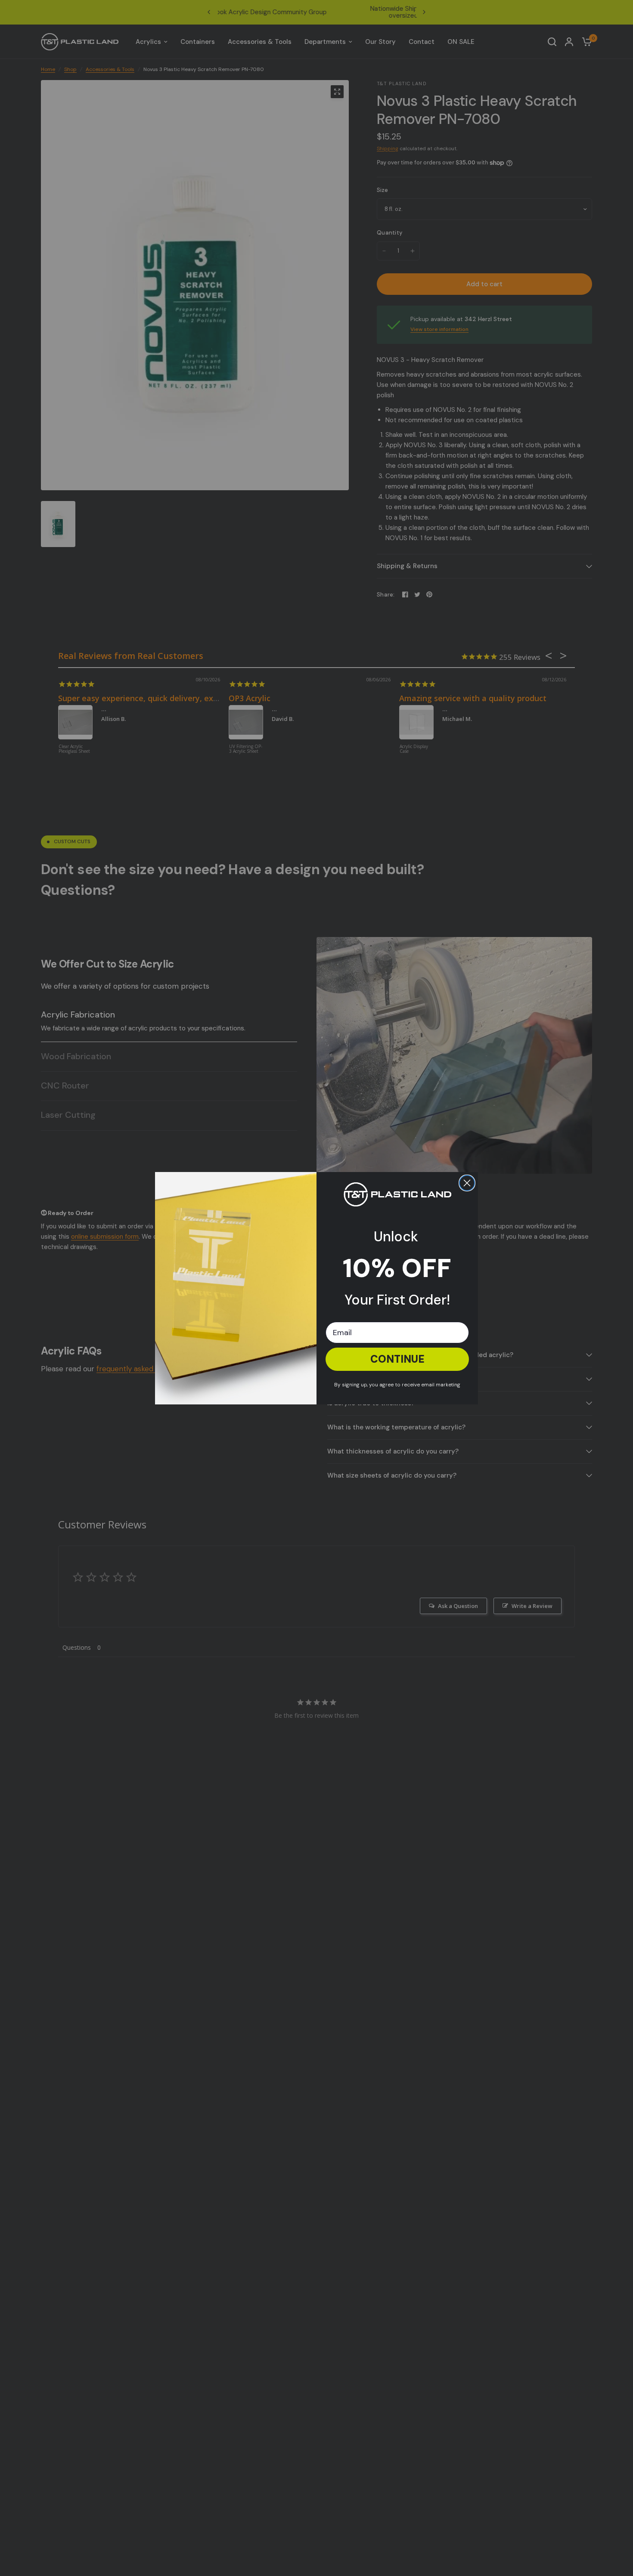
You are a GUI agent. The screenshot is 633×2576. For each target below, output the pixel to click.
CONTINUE (397, 1359)
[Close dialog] (467, 1183)
